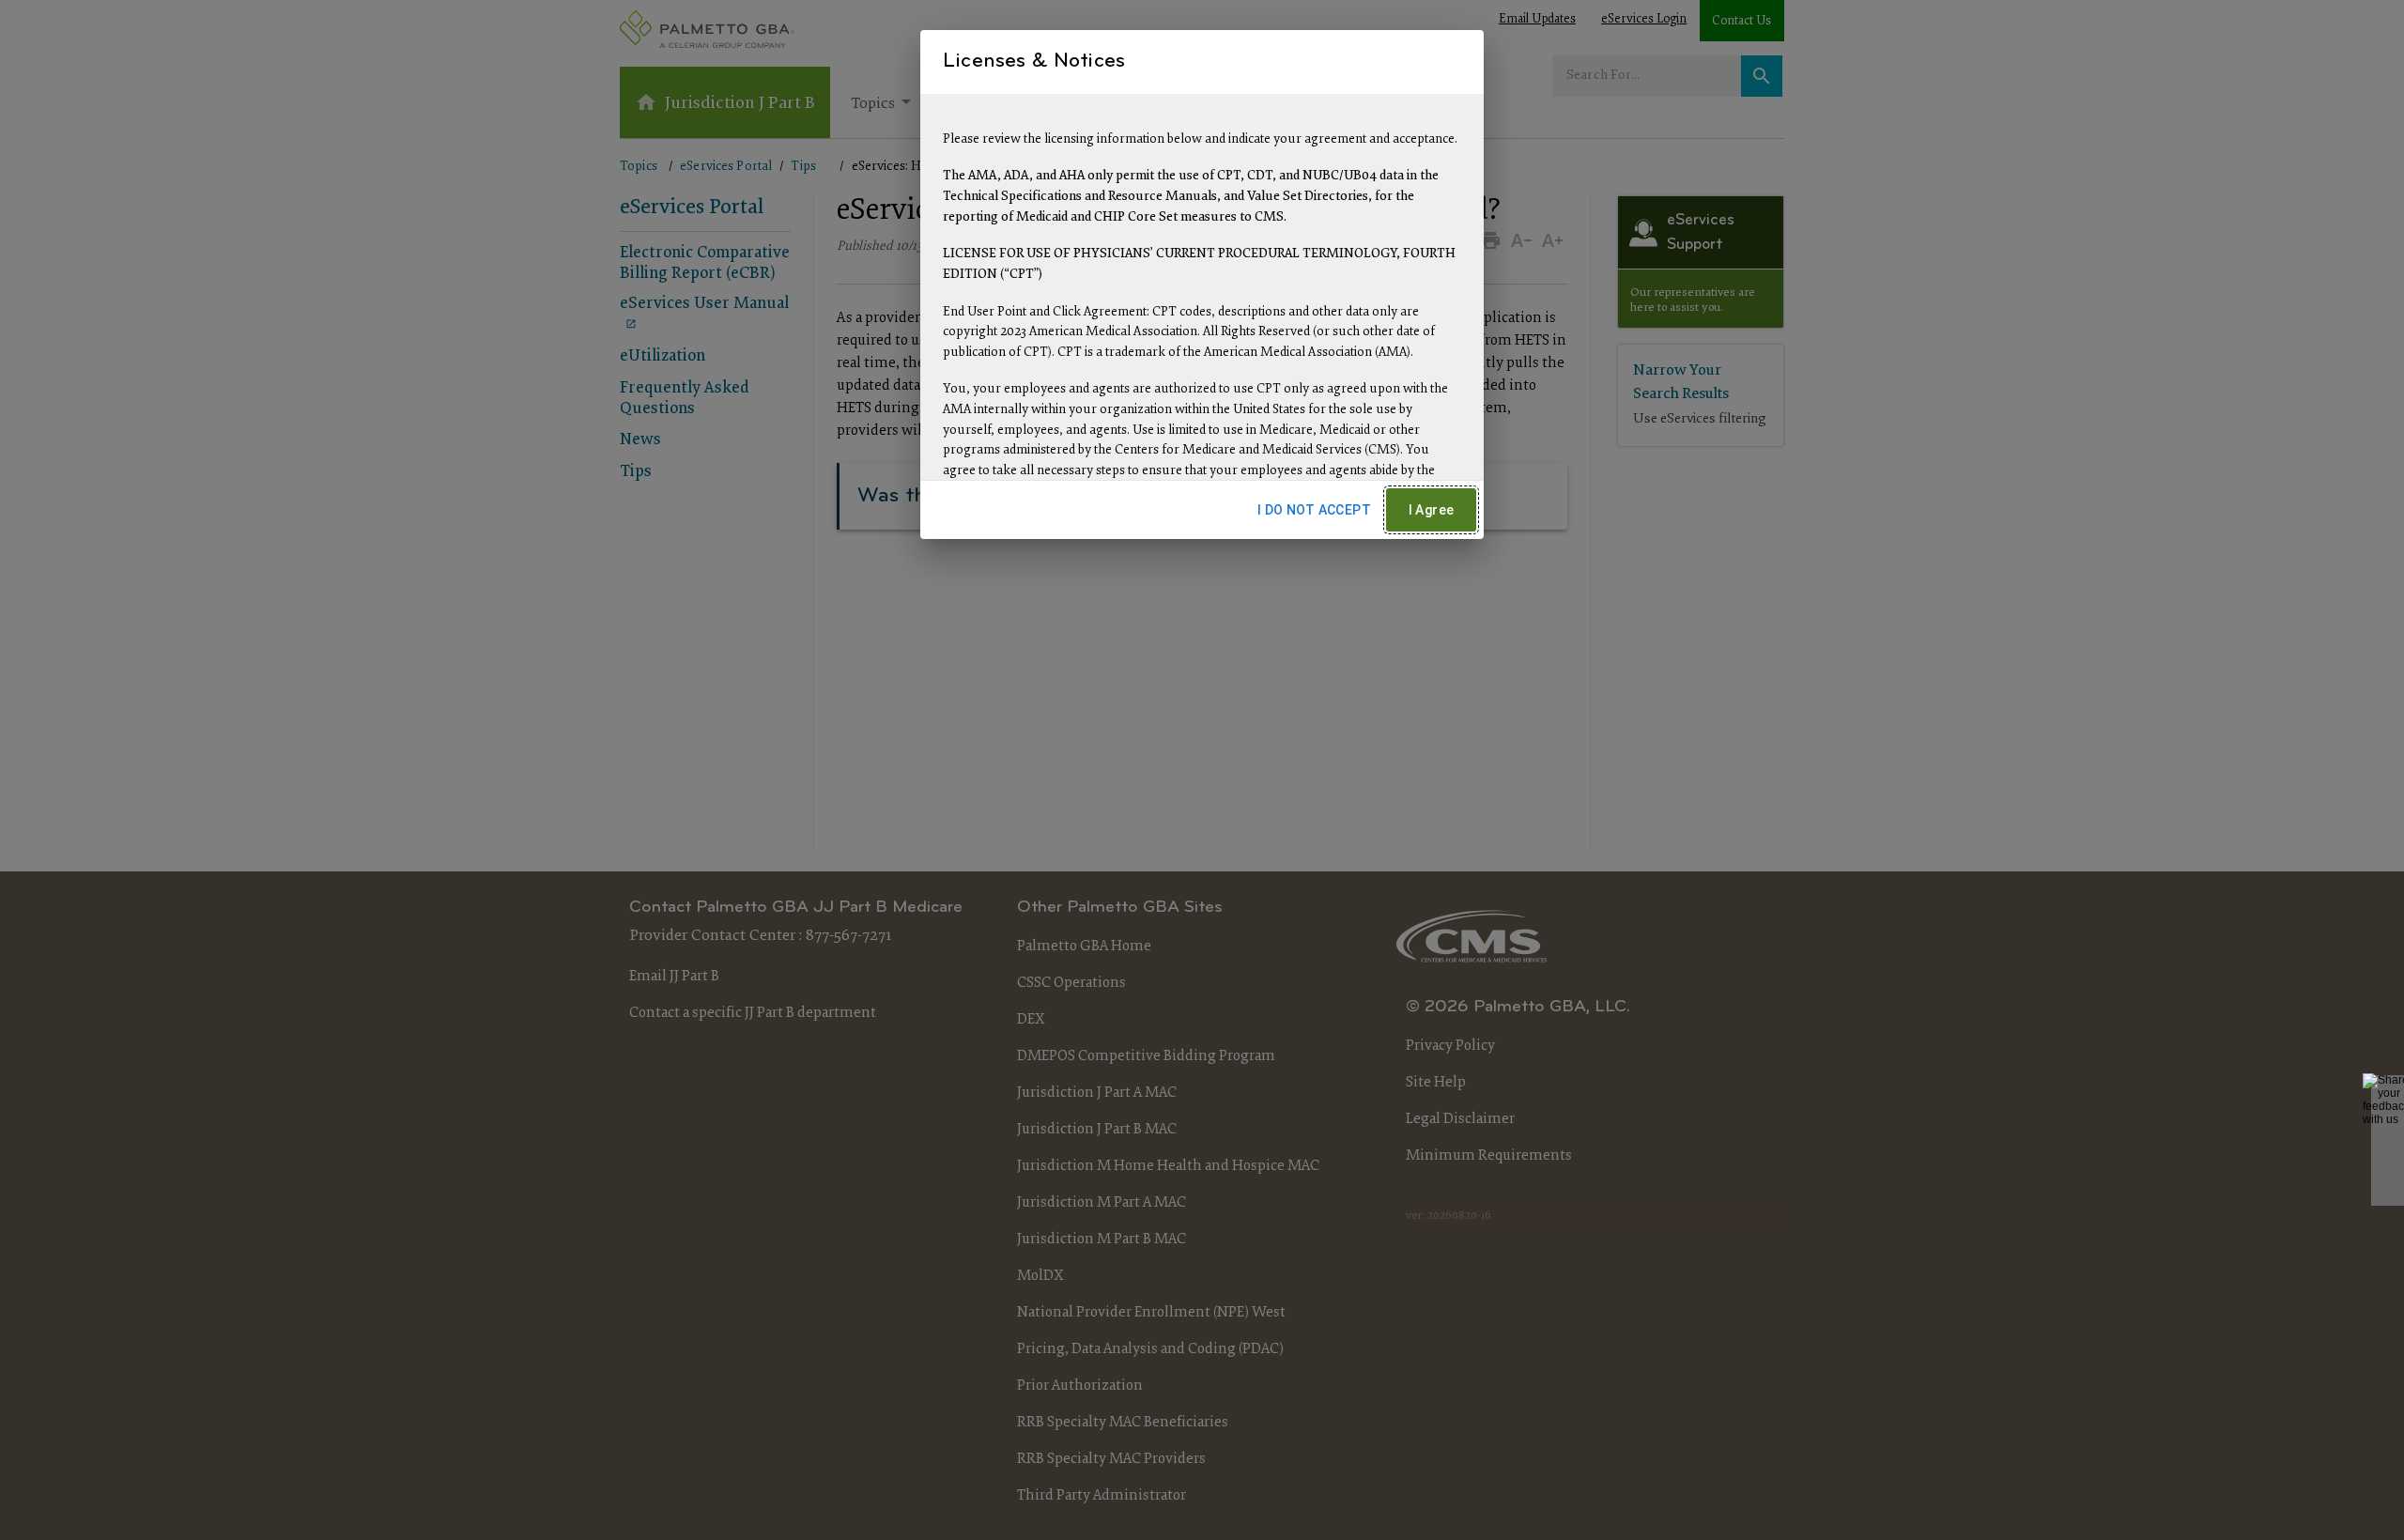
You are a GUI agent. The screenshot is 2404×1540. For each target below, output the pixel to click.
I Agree (1432, 510)
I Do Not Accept (1314, 510)
